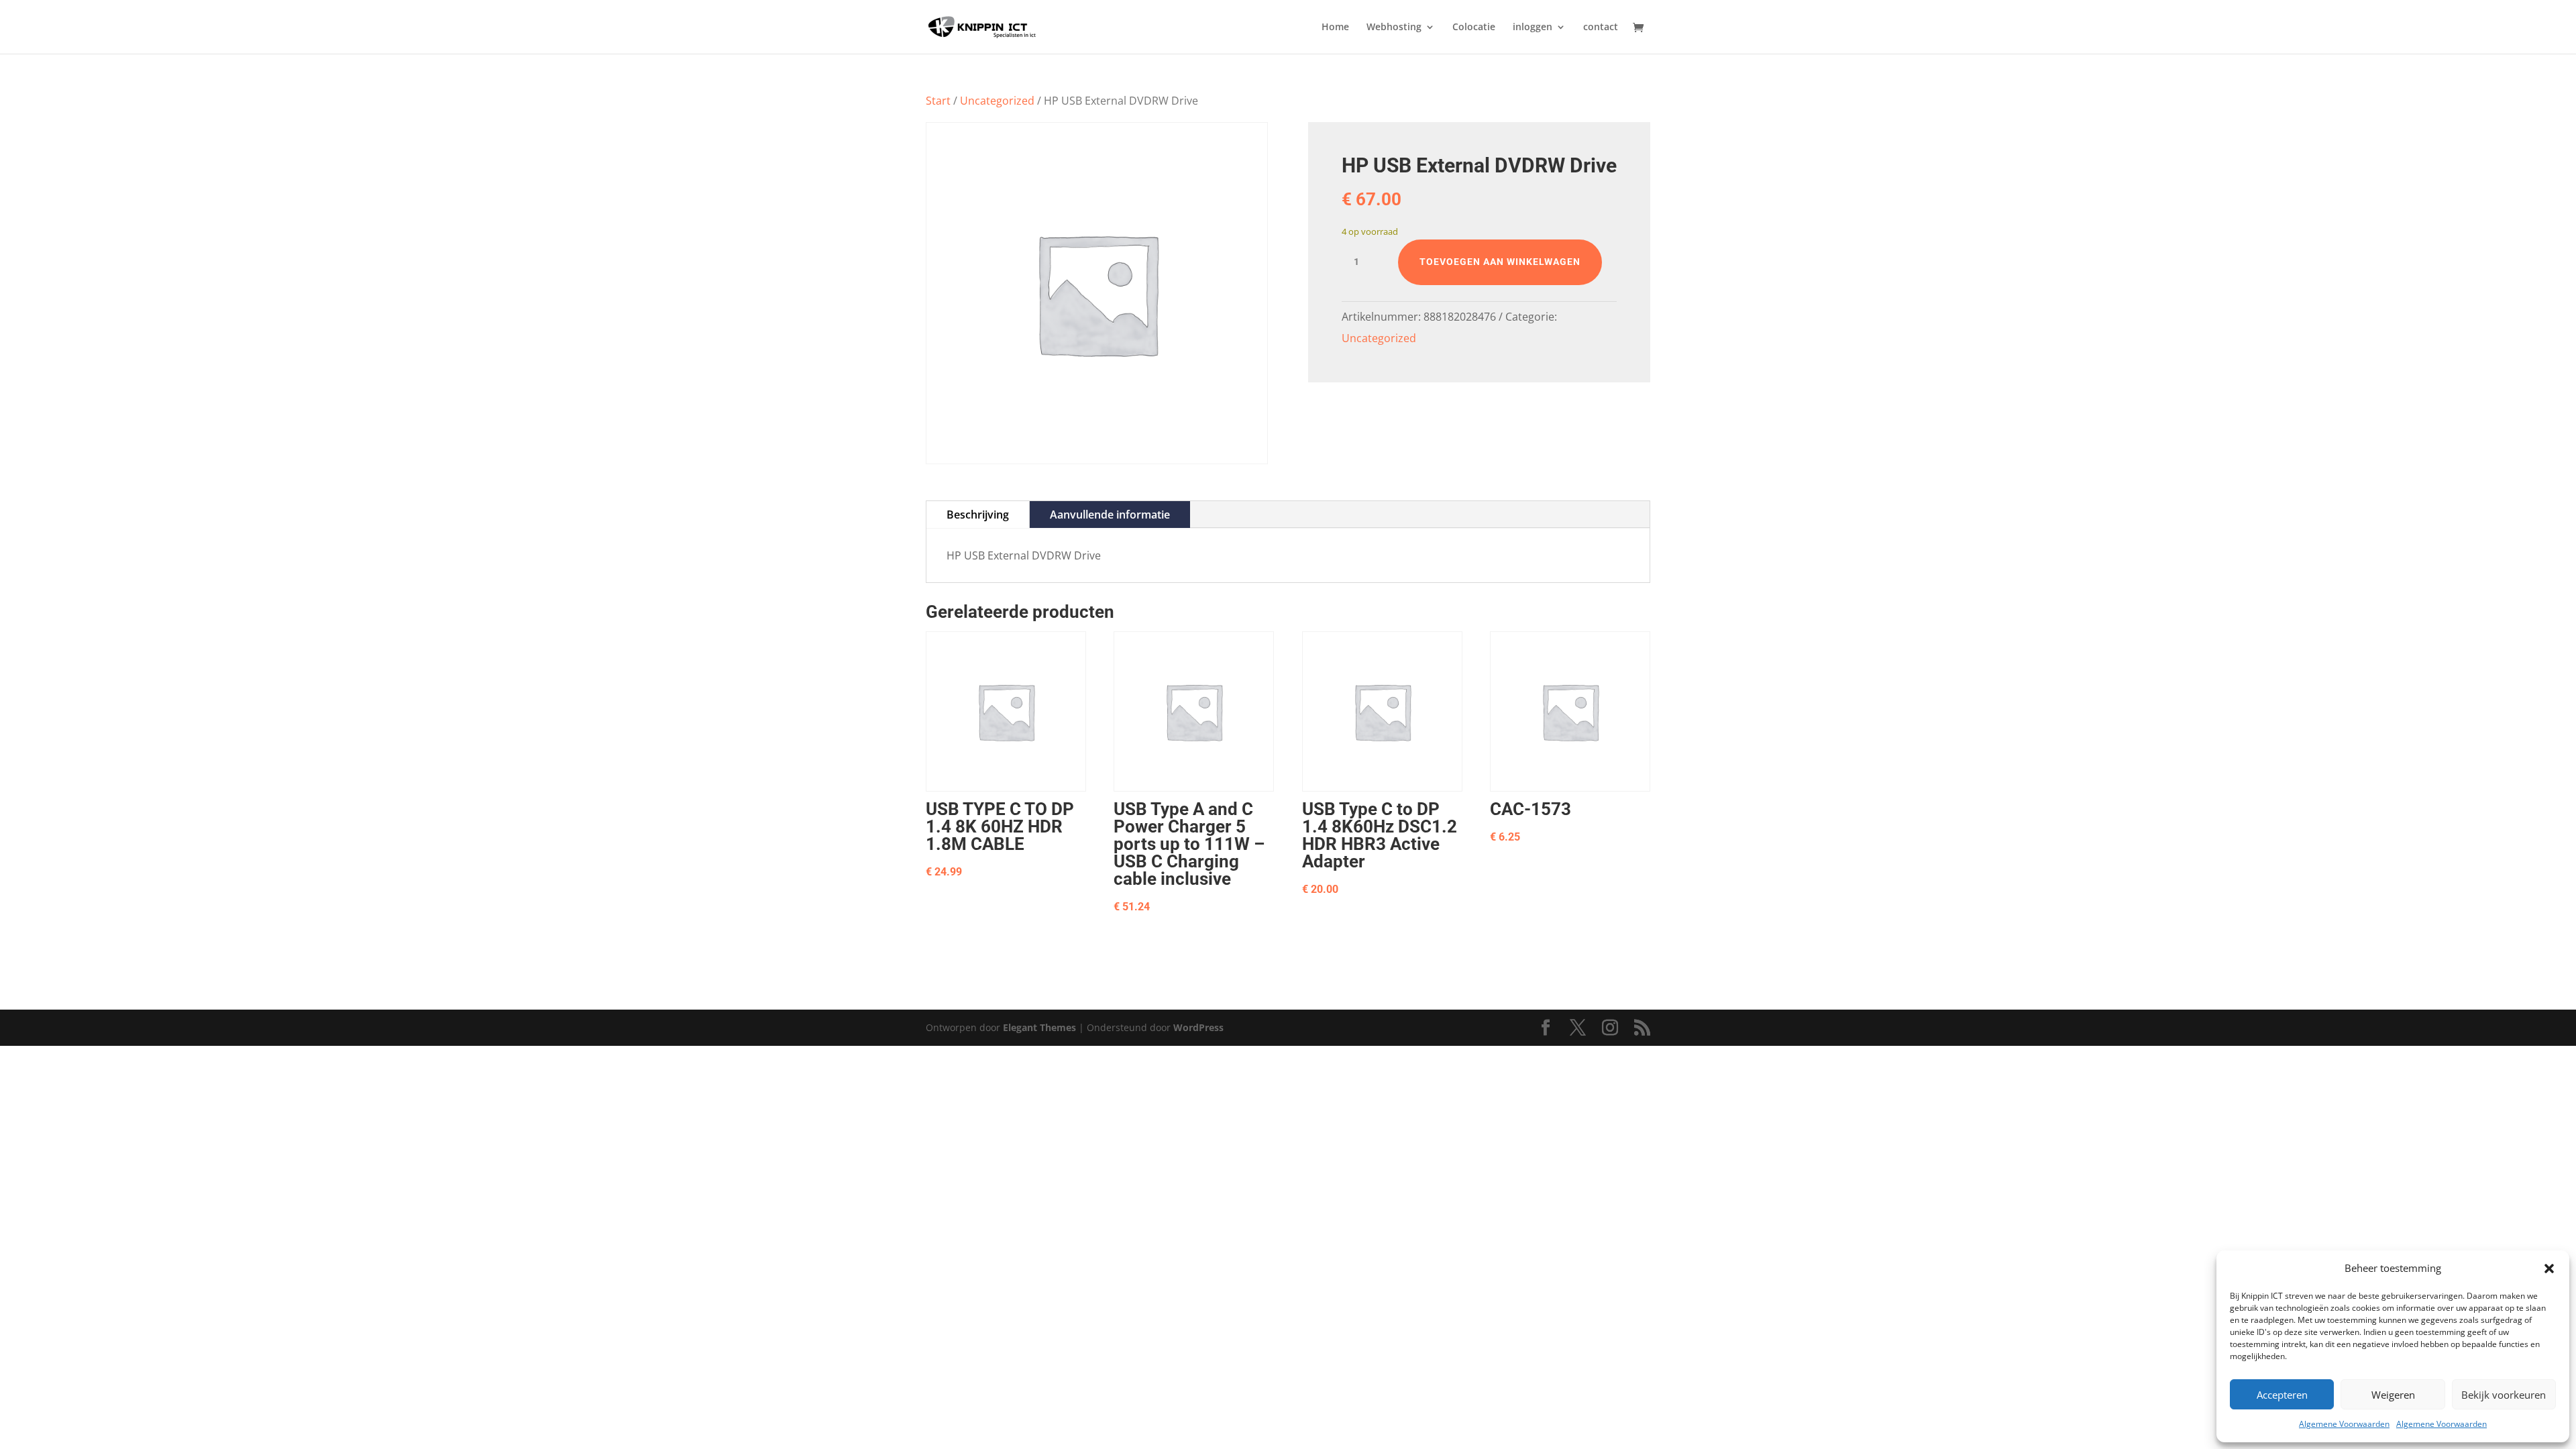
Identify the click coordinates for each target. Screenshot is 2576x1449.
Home (1335, 28)
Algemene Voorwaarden (2344, 1424)
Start (938, 101)
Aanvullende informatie (1110, 515)
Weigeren (2393, 1395)
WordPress (1198, 1027)
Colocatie (1474, 28)
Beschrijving (978, 515)
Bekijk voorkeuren (2504, 1395)
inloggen (1533, 28)
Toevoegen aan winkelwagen (1500, 262)
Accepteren (2282, 1395)
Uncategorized (997, 101)
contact (1601, 28)
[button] (2549, 1269)
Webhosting (1394, 28)
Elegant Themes (1039, 1027)
